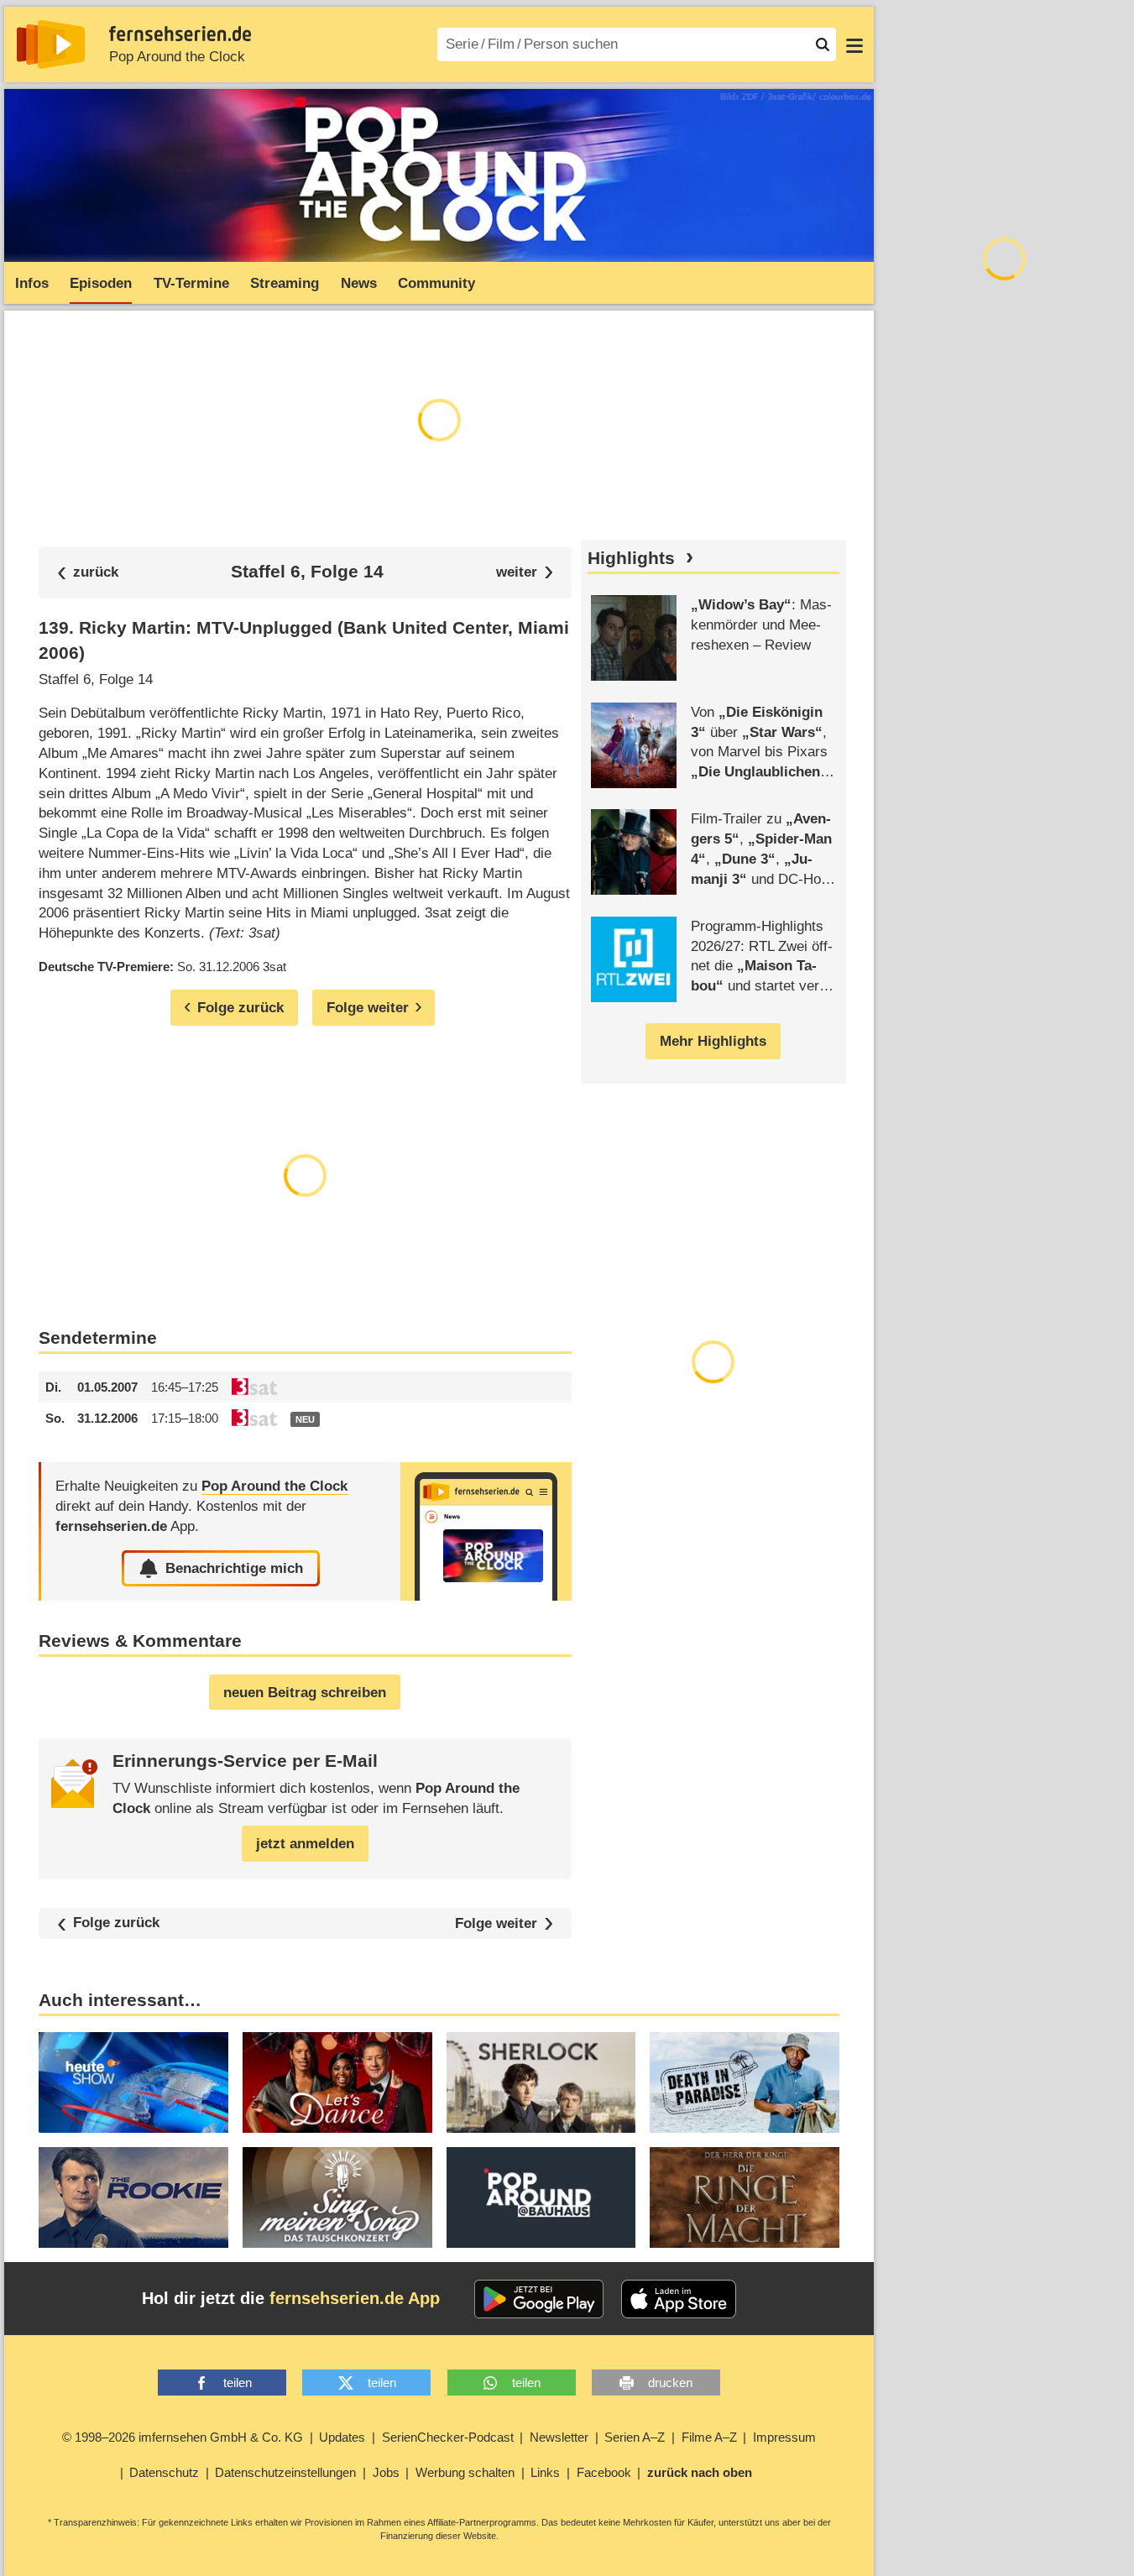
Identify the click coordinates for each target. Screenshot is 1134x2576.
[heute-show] (133, 2082)
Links (545, 2472)
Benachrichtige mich (234, 1568)
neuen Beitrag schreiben (305, 1693)
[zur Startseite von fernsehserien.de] (51, 44)
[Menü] (854, 44)
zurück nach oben (700, 2472)
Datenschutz (164, 2472)
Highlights (631, 558)
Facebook (604, 2472)
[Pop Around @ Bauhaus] (541, 2197)
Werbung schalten (465, 2472)
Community (436, 283)
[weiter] (525, 572)
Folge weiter (496, 1923)
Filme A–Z (709, 2437)
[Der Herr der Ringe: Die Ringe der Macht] (745, 2197)
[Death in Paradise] (745, 2082)
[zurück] (88, 572)
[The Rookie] (133, 2197)
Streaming (285, 283)
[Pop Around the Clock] (486, 1531)
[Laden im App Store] (679, 2299)
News (359, 283)
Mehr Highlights (713, 1041)
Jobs (386, 2472)
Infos (32, 283)
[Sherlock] (541, 2082)
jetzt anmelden (305, 1844)
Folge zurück (116, 1923)
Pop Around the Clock (177, 57)
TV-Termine (191, 283)
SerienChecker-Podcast (448, 2437)
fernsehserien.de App (355, 2298)
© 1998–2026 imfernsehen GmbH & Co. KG (183, 2437)
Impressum (784, 2437)
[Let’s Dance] (337, 2082)
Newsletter (559, 2437)
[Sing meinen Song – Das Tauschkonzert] (337, 2197)
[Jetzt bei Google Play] (539, 2299)
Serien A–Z (635, 2437)
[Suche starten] (823, 44)
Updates (342, 2437)
